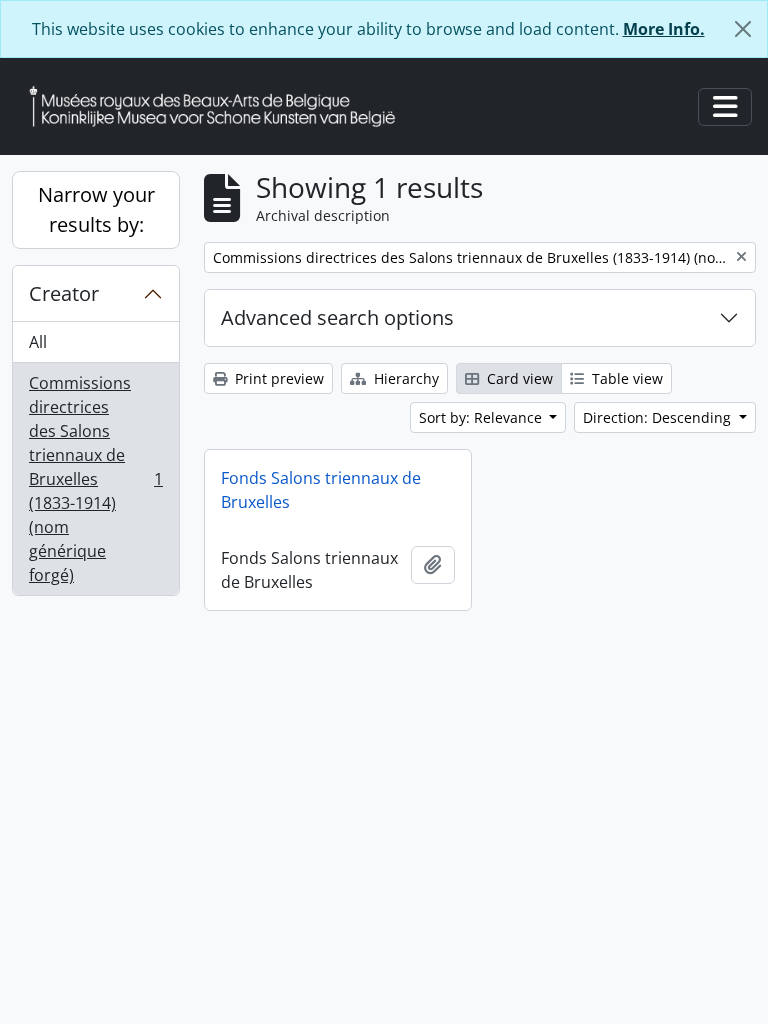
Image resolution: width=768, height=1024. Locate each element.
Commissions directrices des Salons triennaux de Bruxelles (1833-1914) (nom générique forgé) (95, 479)
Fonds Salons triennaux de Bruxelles (321, 490)
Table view (625, 378)
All (38, 342)
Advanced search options (337, 317)
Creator (64, 293)
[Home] (220, 106)
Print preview (277, 378)
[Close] (743, 29)
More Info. (664, 29)
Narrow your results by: (96, 209)
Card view (518, 378)
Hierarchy (404, 378)
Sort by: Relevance (482, 417)
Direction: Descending (659, 417)
